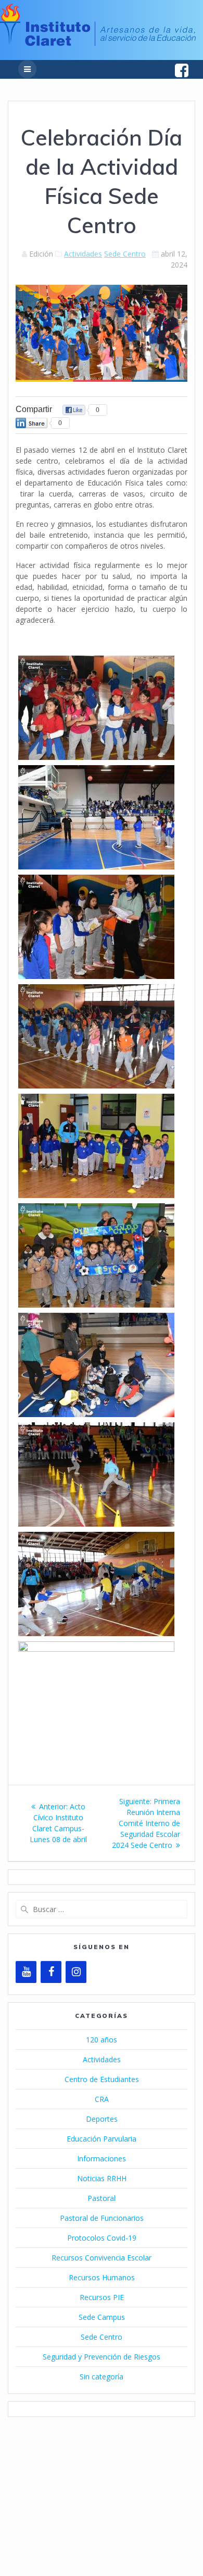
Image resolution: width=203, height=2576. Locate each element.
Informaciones (102, 2158)
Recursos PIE (102, 2297)
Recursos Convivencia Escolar (102, 2258)
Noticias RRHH (102, 2178)
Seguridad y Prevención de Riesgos (102, 2357)
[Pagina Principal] (98, 43)
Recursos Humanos (102, 2277)
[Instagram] (76, 1972)
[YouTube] (26, 1972)
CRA (102, 2099)
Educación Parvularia (102, 2139)
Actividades (83, 254)
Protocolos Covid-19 (102, 2238)
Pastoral (102, 2198)
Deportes (102, 2119)
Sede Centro (125, 254)
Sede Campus (102, 2317)
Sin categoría (102, 2377)
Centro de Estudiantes (102, 2079)
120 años (102, 2040)
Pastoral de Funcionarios (102, 2218)
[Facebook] (51, 1972)
